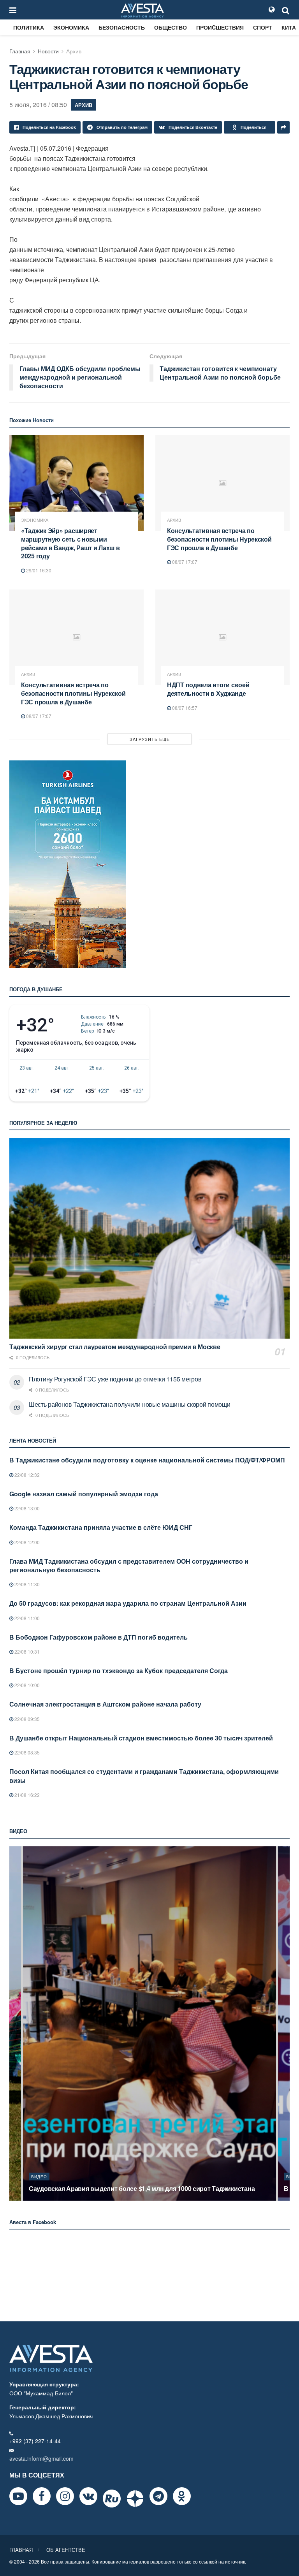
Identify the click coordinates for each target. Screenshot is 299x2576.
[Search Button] (286, 10)
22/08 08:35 (26, 1752)
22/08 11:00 (26, 1618)
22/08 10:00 (26, 1685)
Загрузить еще (150, 739)
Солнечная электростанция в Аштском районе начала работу (105, 1704)
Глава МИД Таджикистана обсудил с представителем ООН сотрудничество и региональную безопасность (129, 1565)
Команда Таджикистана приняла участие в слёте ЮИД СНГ (101, 1527)
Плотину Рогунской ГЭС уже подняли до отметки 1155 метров (115, 1379)
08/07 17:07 (184, 562)
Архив (74, 51)
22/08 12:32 (26, 1475)
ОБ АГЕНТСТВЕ (66, 2550)
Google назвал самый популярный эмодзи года (84, 1494)
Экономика (71, 27)
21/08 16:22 (26, 1795)
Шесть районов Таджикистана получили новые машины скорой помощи (130, 1404)
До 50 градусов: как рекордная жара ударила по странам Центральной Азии (128, 1603)
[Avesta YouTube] (18, 2496)
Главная (20, 51)
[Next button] (285, 2023)
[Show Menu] (13, 10)
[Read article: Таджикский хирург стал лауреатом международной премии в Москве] (149, 1238)
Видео (39, 2177)
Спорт (263, 27)
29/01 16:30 (38, 570)
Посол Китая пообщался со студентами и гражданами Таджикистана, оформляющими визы (144, 1776)
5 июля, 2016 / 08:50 (38, 105)
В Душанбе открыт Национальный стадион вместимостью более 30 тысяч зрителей (141, 1738)
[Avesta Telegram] (158, 2496)
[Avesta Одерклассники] (182, 2496)
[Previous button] (14, 2023)
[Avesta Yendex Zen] (135, 2499)
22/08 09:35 (26, 1719)
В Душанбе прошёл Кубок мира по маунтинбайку (103, 2188)
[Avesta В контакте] (88, 2496)
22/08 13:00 (26, 1508)
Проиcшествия (220, 27)
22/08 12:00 (26, 1542)
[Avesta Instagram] (65, 2496)
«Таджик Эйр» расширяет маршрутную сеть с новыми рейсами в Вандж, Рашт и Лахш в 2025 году (70, 543)
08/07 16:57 (184, 708)
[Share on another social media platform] (283, 127)
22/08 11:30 (26, 1584)
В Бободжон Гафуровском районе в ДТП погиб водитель (98, 1637)
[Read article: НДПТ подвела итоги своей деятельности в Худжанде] (222, 638)
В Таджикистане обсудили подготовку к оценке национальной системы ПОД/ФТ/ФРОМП (147, 1460)
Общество (171, 27)
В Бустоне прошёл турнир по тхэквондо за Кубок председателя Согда (119, 1671)
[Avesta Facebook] (42, 2496)
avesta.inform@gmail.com (41, 2458)
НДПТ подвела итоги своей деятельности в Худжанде (208, 689)
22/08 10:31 (26, 1651)
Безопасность (122, 27)
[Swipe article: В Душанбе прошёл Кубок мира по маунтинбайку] (149, 2023)
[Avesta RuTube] (112, 2499)
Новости (48, 51)
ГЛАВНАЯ (21, 2550)
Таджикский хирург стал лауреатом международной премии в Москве (115, 1347)
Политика (29, 27)
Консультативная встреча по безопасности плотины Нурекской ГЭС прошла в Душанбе (219, 539)
